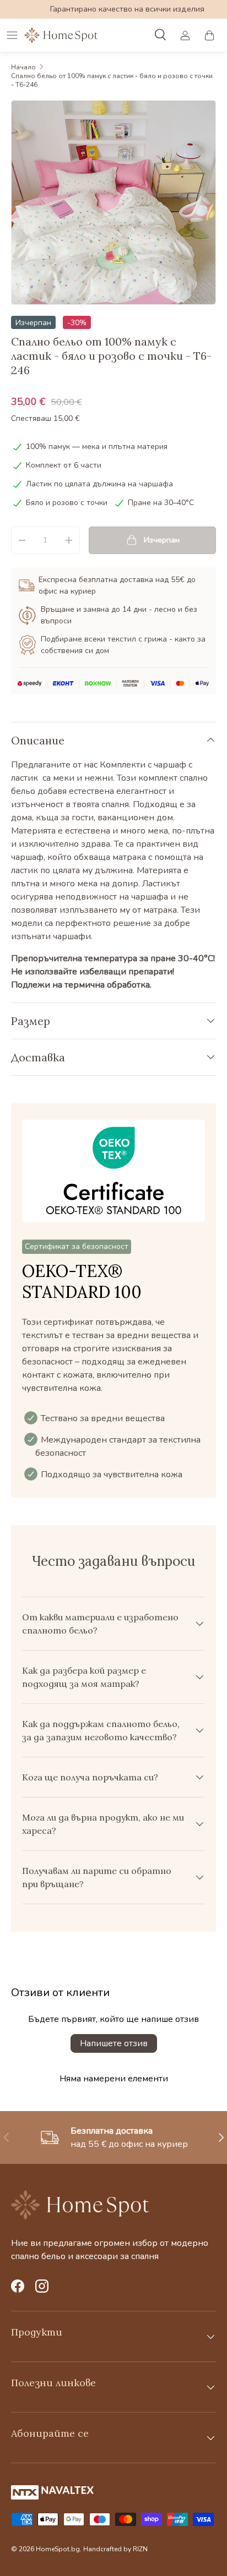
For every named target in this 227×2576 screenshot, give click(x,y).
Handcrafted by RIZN (115, 2549)
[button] (209, 35)
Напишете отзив (114, 2043)
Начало (23, 67)
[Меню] (12, 35)
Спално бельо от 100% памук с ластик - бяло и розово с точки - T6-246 (112, 80)
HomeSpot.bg (58, 2549)
